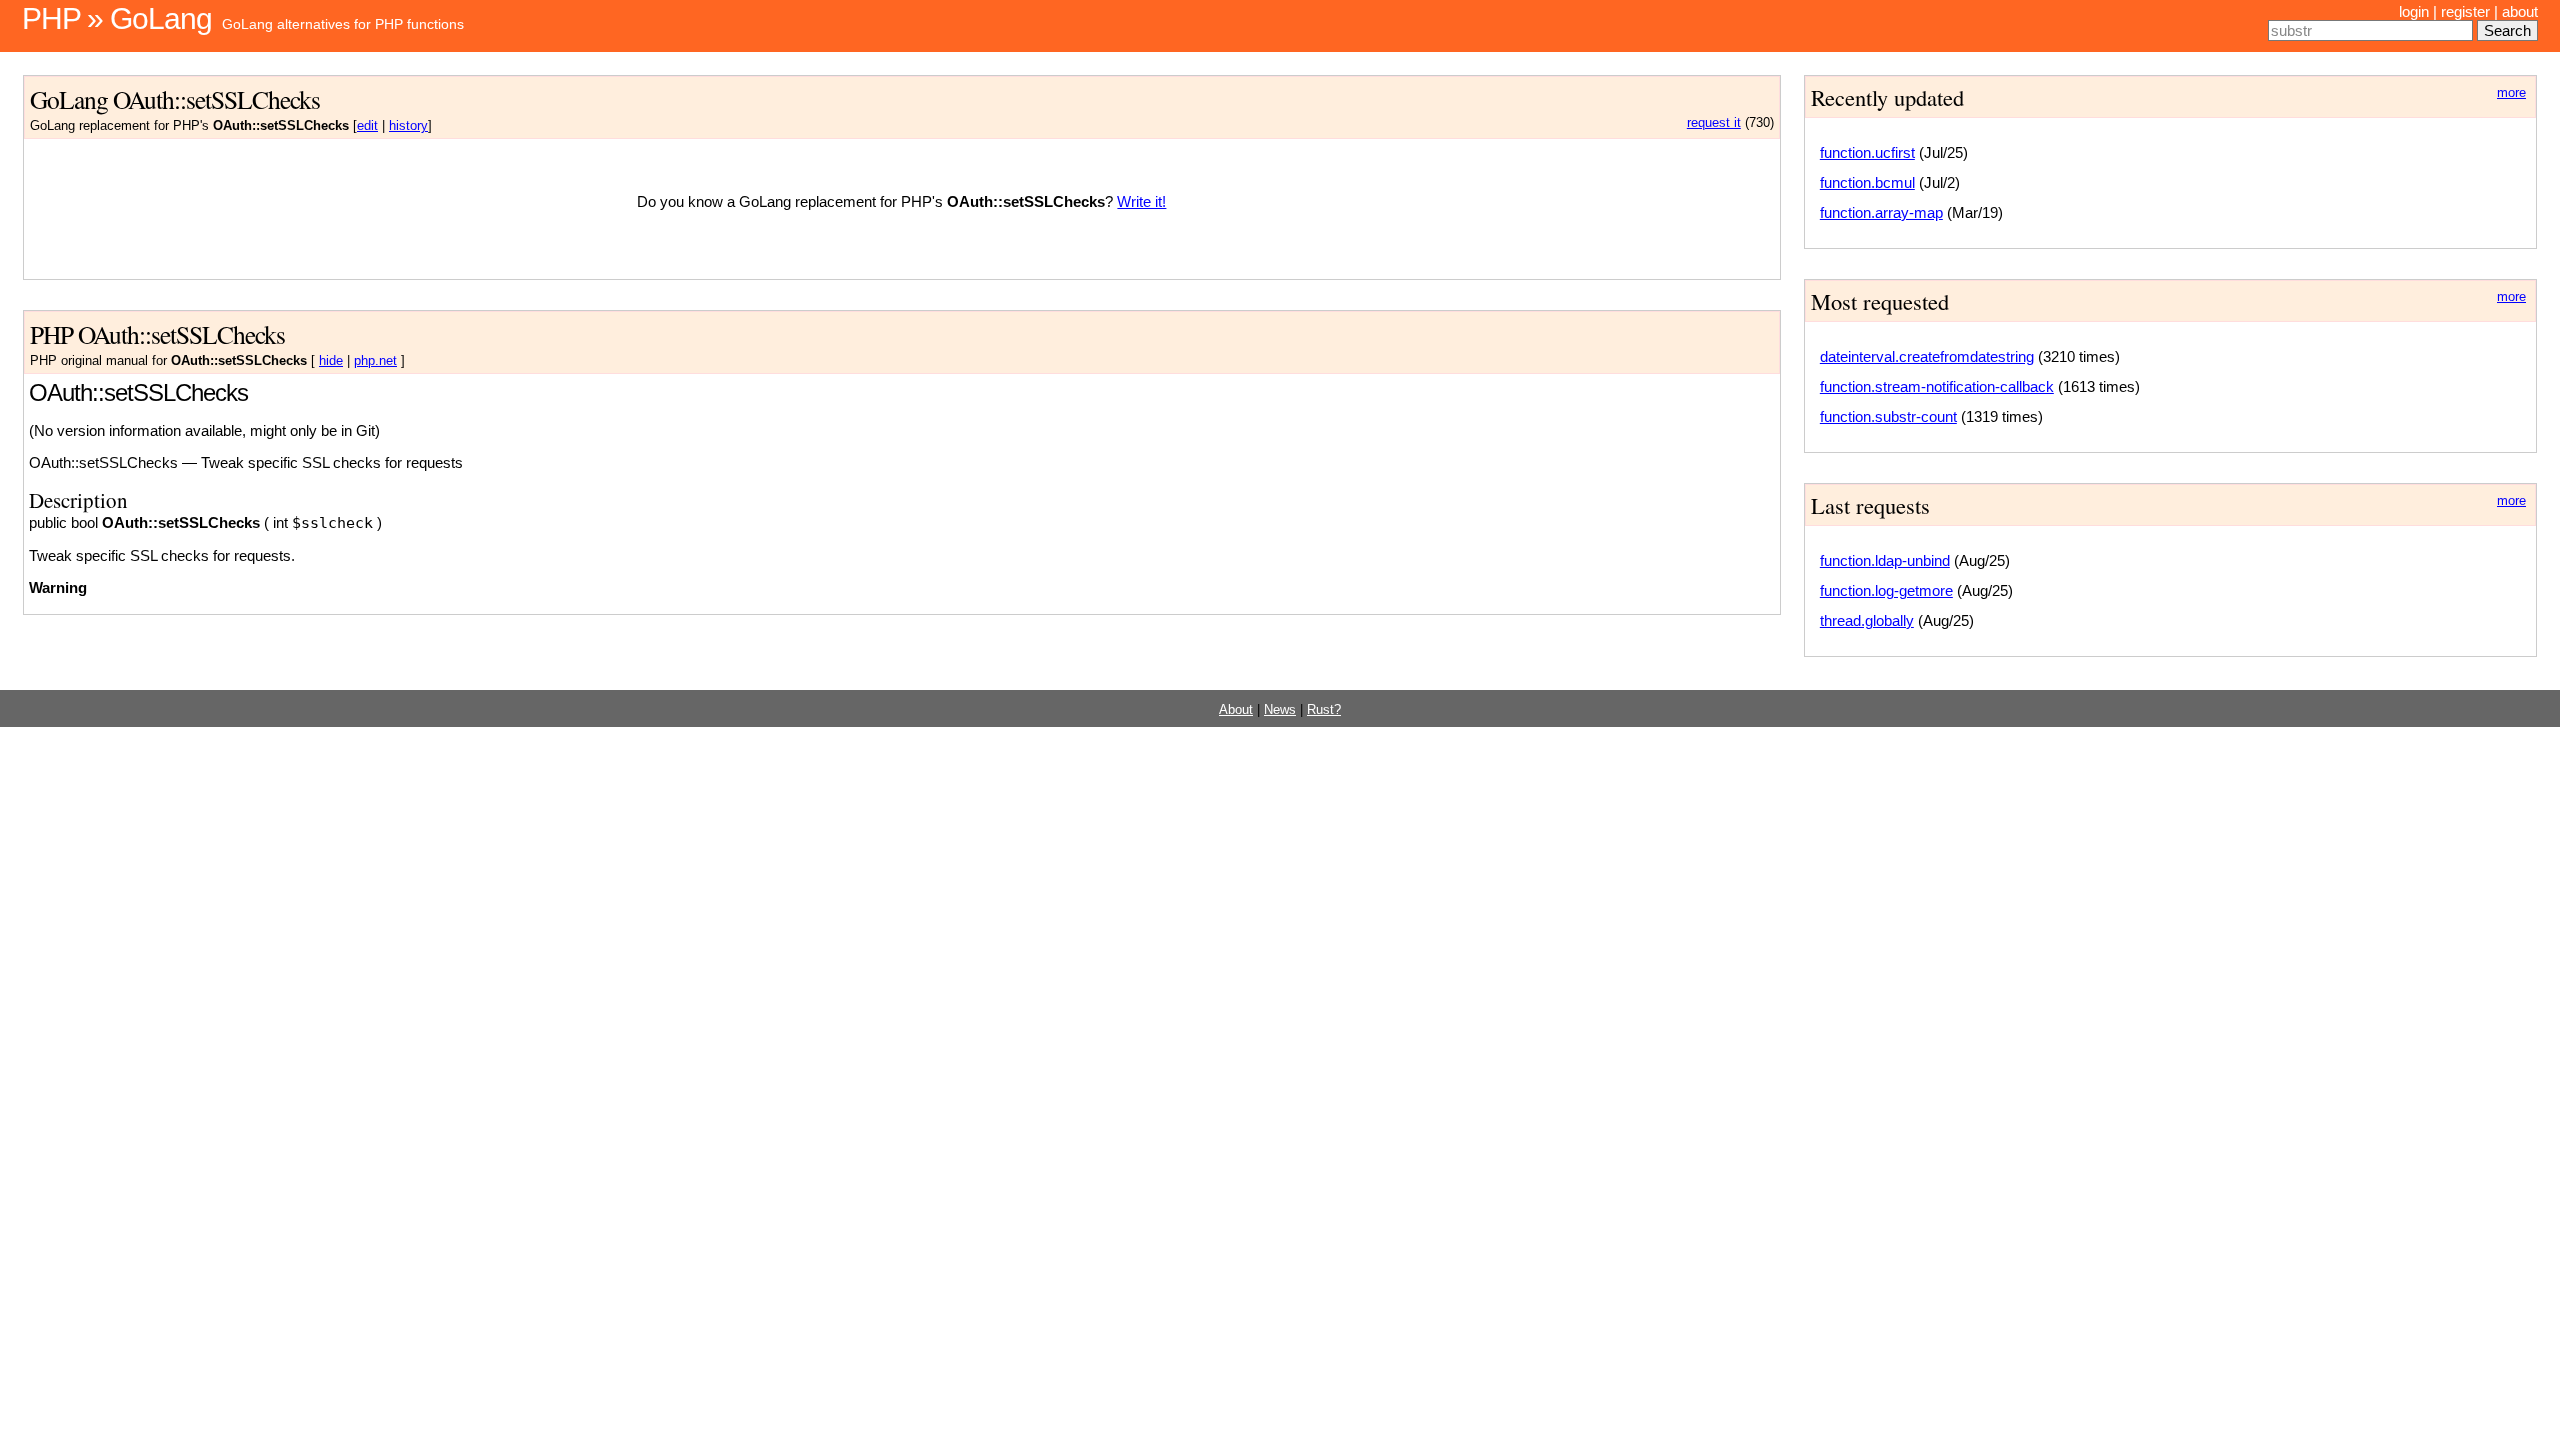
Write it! (1141, 201)
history (408, 126)
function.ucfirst (1867, 152)
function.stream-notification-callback (1937, 386)
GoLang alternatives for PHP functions (343, 24)
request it (1714, 123)
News (1280, 710)
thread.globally (1867, 620)
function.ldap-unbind (1885, 560)
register (2465, 11)
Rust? (1324, 710)
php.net (375, 361)
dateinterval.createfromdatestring (1927, 356)
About (1236, 710)
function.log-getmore (1886, 590)
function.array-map (1881, 212)
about (2520, 11)
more (2511, 93)
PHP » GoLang (117, 18)
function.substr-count (1888, 416)
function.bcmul (1867, 182)
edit (367, 126)
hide (331, 361)
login (2414, 11)
